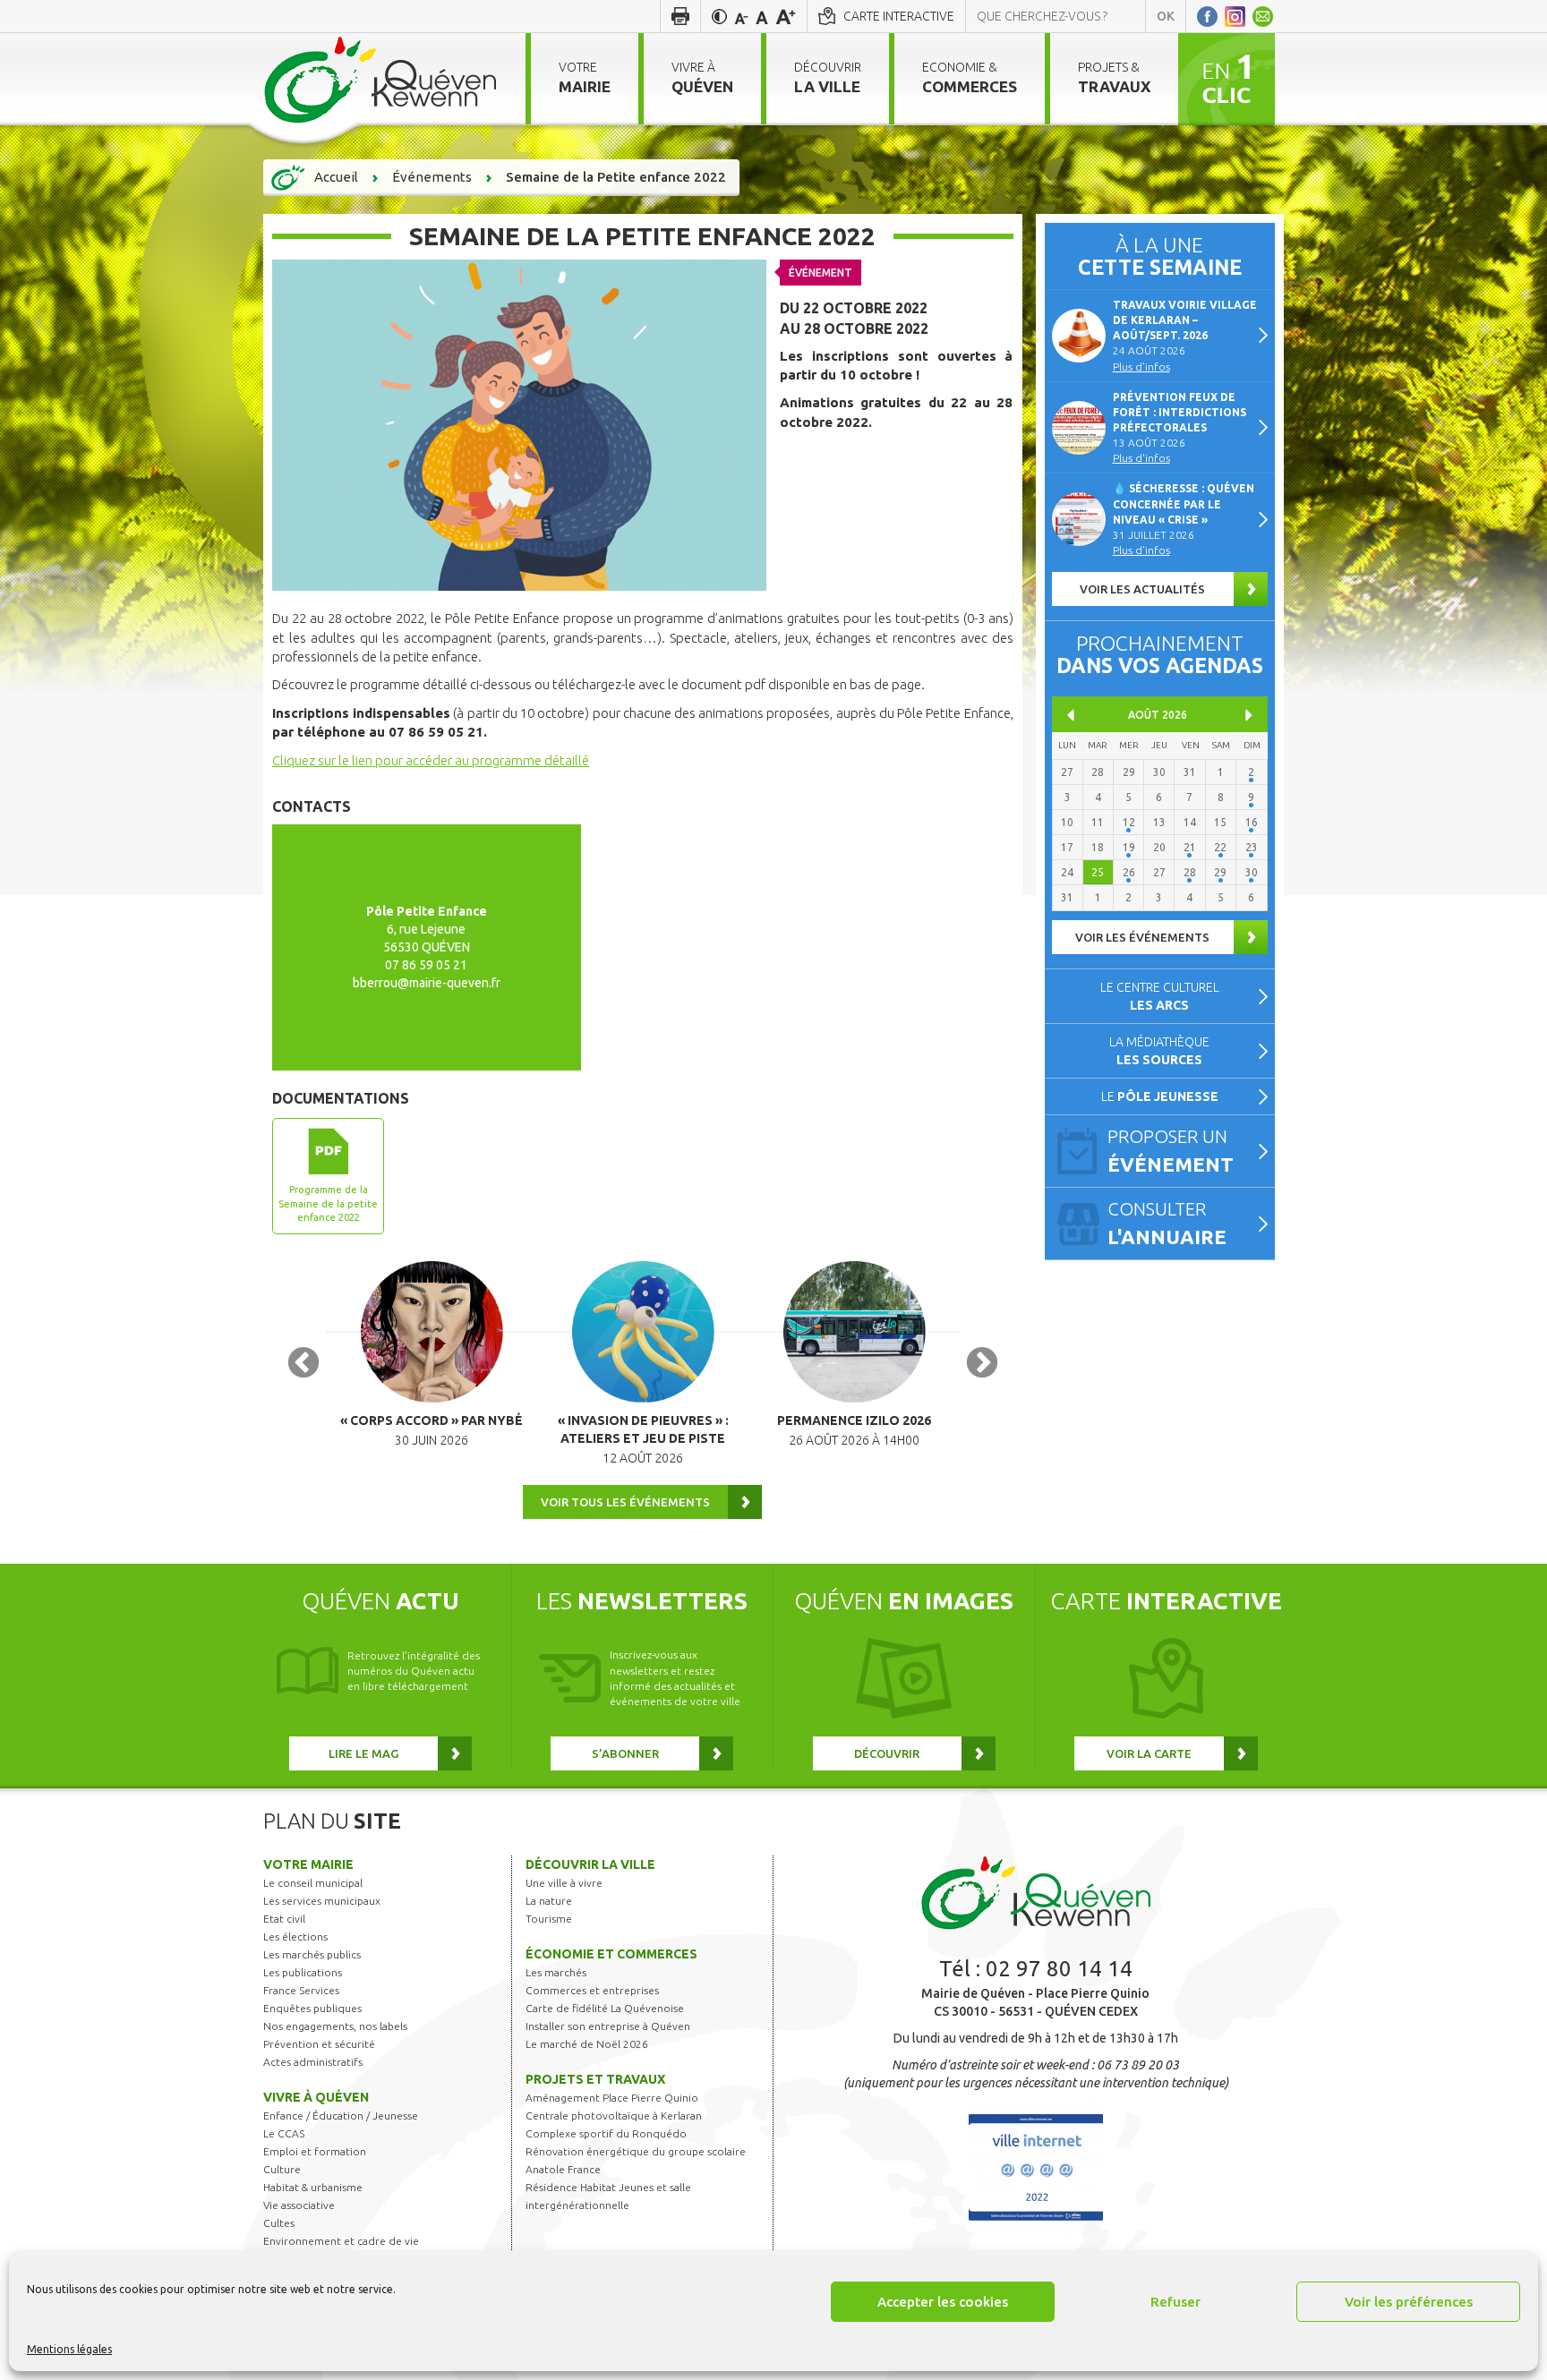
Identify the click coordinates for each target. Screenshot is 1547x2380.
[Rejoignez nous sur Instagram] (1235, 16)
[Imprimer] (680, 16)
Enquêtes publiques (312, 2008)
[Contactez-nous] (1263, 16)
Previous (303, 1364)
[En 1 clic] (1226, 78)
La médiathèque (1159, 1051)
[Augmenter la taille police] (786, 16)
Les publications (303, 1972)
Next (982, 1364)
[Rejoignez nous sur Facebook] (1207, 16)
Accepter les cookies (943, 2302)
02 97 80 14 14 (1059, 1969)
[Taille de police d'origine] (762, 16)
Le (1160, 1096)
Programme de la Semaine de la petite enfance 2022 (328, 1203)
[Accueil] (381, 79)
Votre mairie (308, 1864)
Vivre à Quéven (316, 2097)
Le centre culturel (1160, 996)
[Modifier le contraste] (719, 16)
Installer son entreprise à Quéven (608, 2026)
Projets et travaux (595, 2079)
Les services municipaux (322, 1901)
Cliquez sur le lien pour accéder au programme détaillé (431, 760)
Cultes (279, 2223)
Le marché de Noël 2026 (587, 2044)
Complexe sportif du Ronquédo (606, 2133)
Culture (282, 2169)
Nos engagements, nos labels (335, 2026)
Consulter (1167, 1223)
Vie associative (299, 2205)
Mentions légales (69, 2349)
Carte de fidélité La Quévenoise (605, 2008)
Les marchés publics (312, 1954)
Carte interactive (899, 16)
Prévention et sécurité (319, 2044)
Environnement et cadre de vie (341, 2241)
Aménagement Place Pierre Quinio (612, 2098)
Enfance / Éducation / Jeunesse (341, 2116)
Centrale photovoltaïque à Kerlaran (614, 2116)
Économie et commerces (611, 1954)
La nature (549, 1901)
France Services (301, 1990)
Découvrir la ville (590, 1864)
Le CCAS (284, 2133)
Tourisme (549, 1919)
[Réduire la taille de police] (741, 16)
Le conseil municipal (313, 1883)
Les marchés (556, 1972)
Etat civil (284, 1919)
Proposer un (1171, 1151)
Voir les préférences (1409, 2302)
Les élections (295, 1936)
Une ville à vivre (564, 1883)
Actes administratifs (313, 2062)
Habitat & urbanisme (313, 2187)
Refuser (1175, 2302)
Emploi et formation (315, 2151)
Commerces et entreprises (592, 1990)
